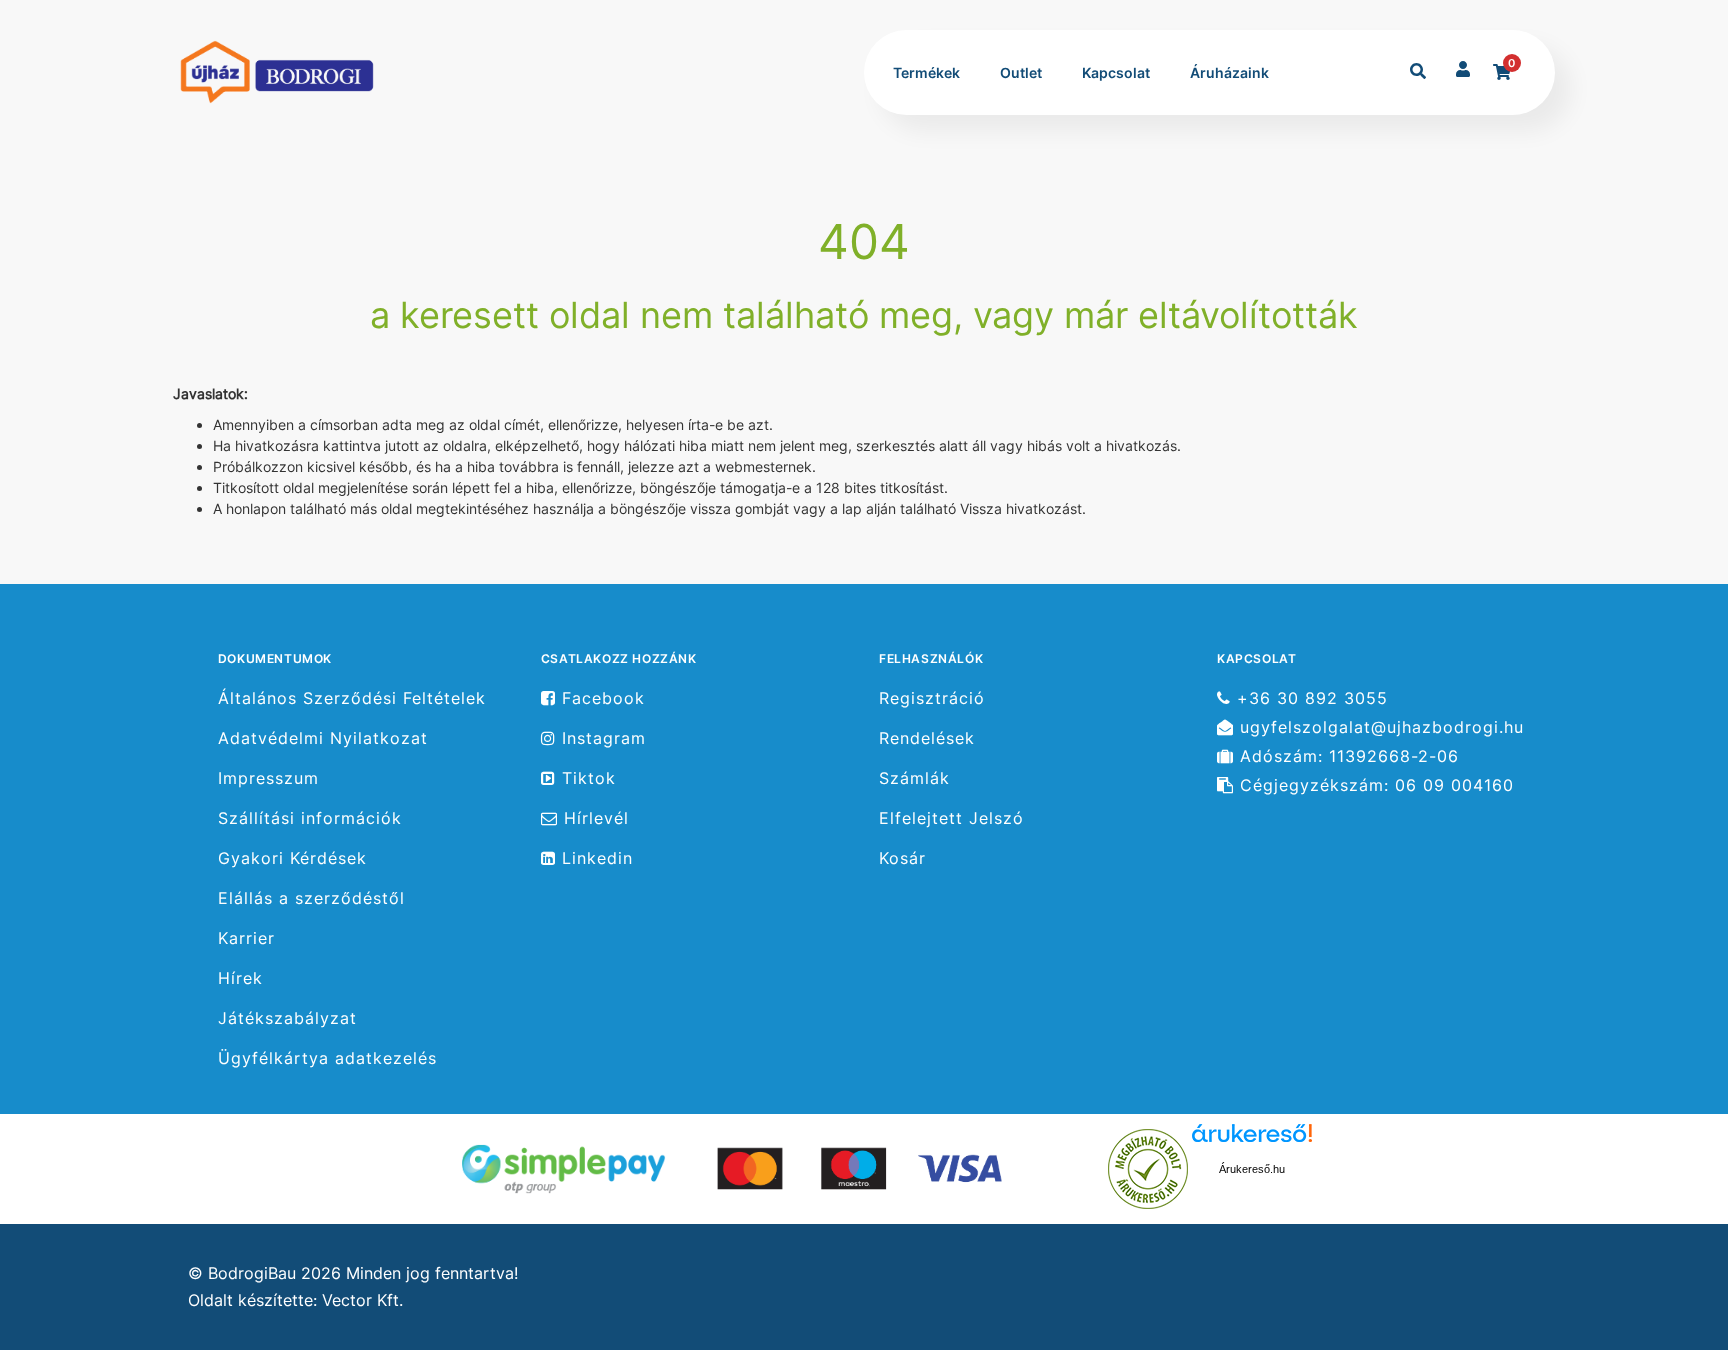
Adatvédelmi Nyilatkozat (323, 738)
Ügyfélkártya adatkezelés (327, 1058)
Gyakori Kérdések (292, 858)
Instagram (601, 738)
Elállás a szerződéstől (311, 898)
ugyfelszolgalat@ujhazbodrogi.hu (1379, 727)
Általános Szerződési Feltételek (352, 698)
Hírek (240, 978)
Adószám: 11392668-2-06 (1346, 756)
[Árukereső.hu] (1148, 1167)
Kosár (902, 858)
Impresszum (268, 778)
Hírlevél (593, 818)
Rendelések (927, 738)
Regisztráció (932, 698)
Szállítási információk (310, 818)
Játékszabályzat (287, 1018)
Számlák (914, 778)
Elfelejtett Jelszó (951, 818)
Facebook (600, 698)
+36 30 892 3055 (1309, 698)
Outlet (1021, 72)
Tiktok (586, 778)
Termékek (926, 72)
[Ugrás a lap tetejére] (1667, 1229)
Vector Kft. (362, 1300)
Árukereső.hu (1252, 1169)
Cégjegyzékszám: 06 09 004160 (1374, 785)
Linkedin (594, 858)
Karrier (246, 938)
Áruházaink (1229, 72)
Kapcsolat (1116, 72)
